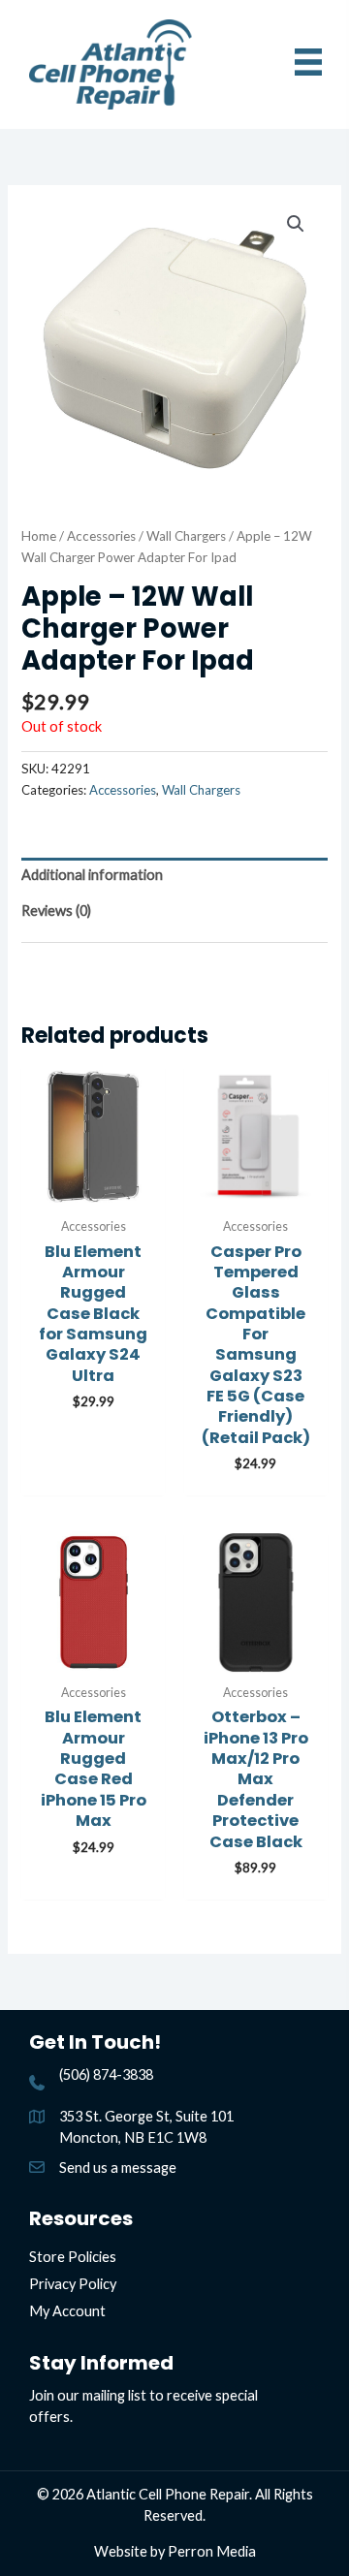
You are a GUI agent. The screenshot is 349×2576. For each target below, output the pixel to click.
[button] (296, 224)
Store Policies (73, 2257)
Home (39, 536)
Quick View (93, 1191)
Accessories (101, 536)
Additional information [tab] (92, 875)
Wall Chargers (186, 536)
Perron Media (212, 2551)
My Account (67, 2311)
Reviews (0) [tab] (56, 911)
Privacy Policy (73, 2284)
